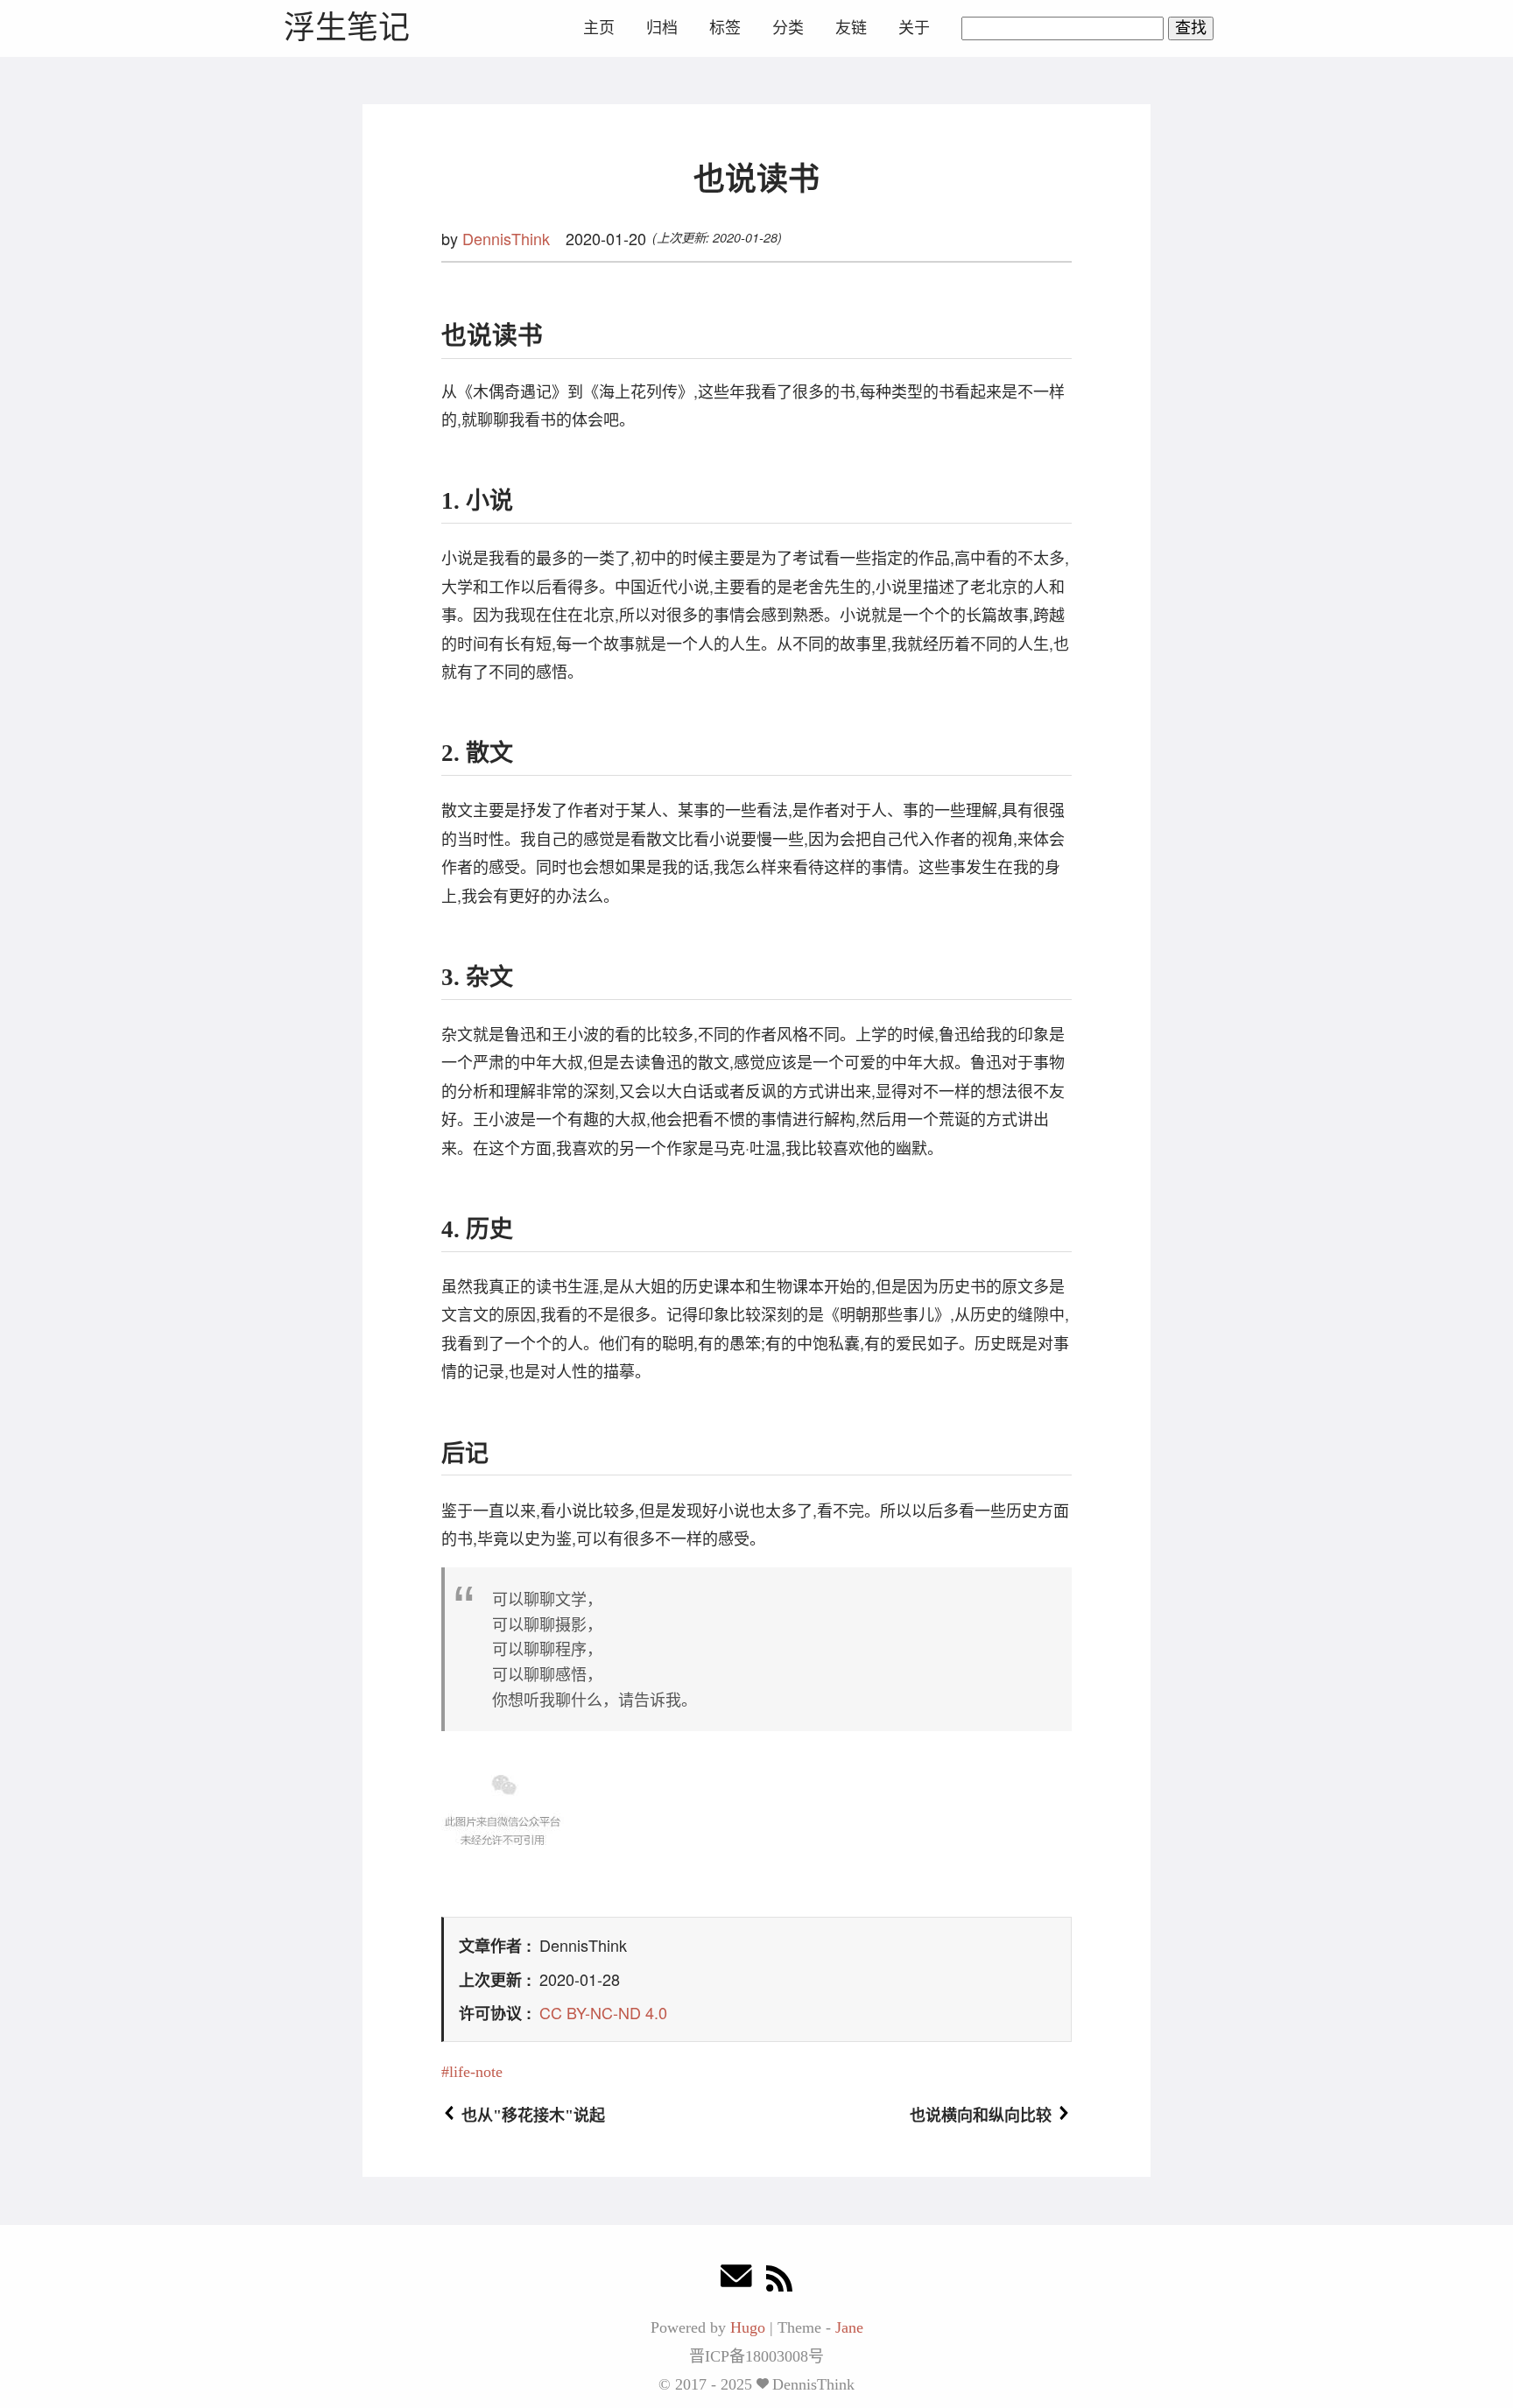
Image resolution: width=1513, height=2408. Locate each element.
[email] (736, 2281)
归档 (662, 28)
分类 (788, 28)
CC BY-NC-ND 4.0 (603, 2012)
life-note (476, 2072)
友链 (851, 28)
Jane (849, 2327)
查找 (1191, 28)
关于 (914, 28)
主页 (599, 28)
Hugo (748, 2327)
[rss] (779, 2281)
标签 (725, 28)
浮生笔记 (347, 28)
